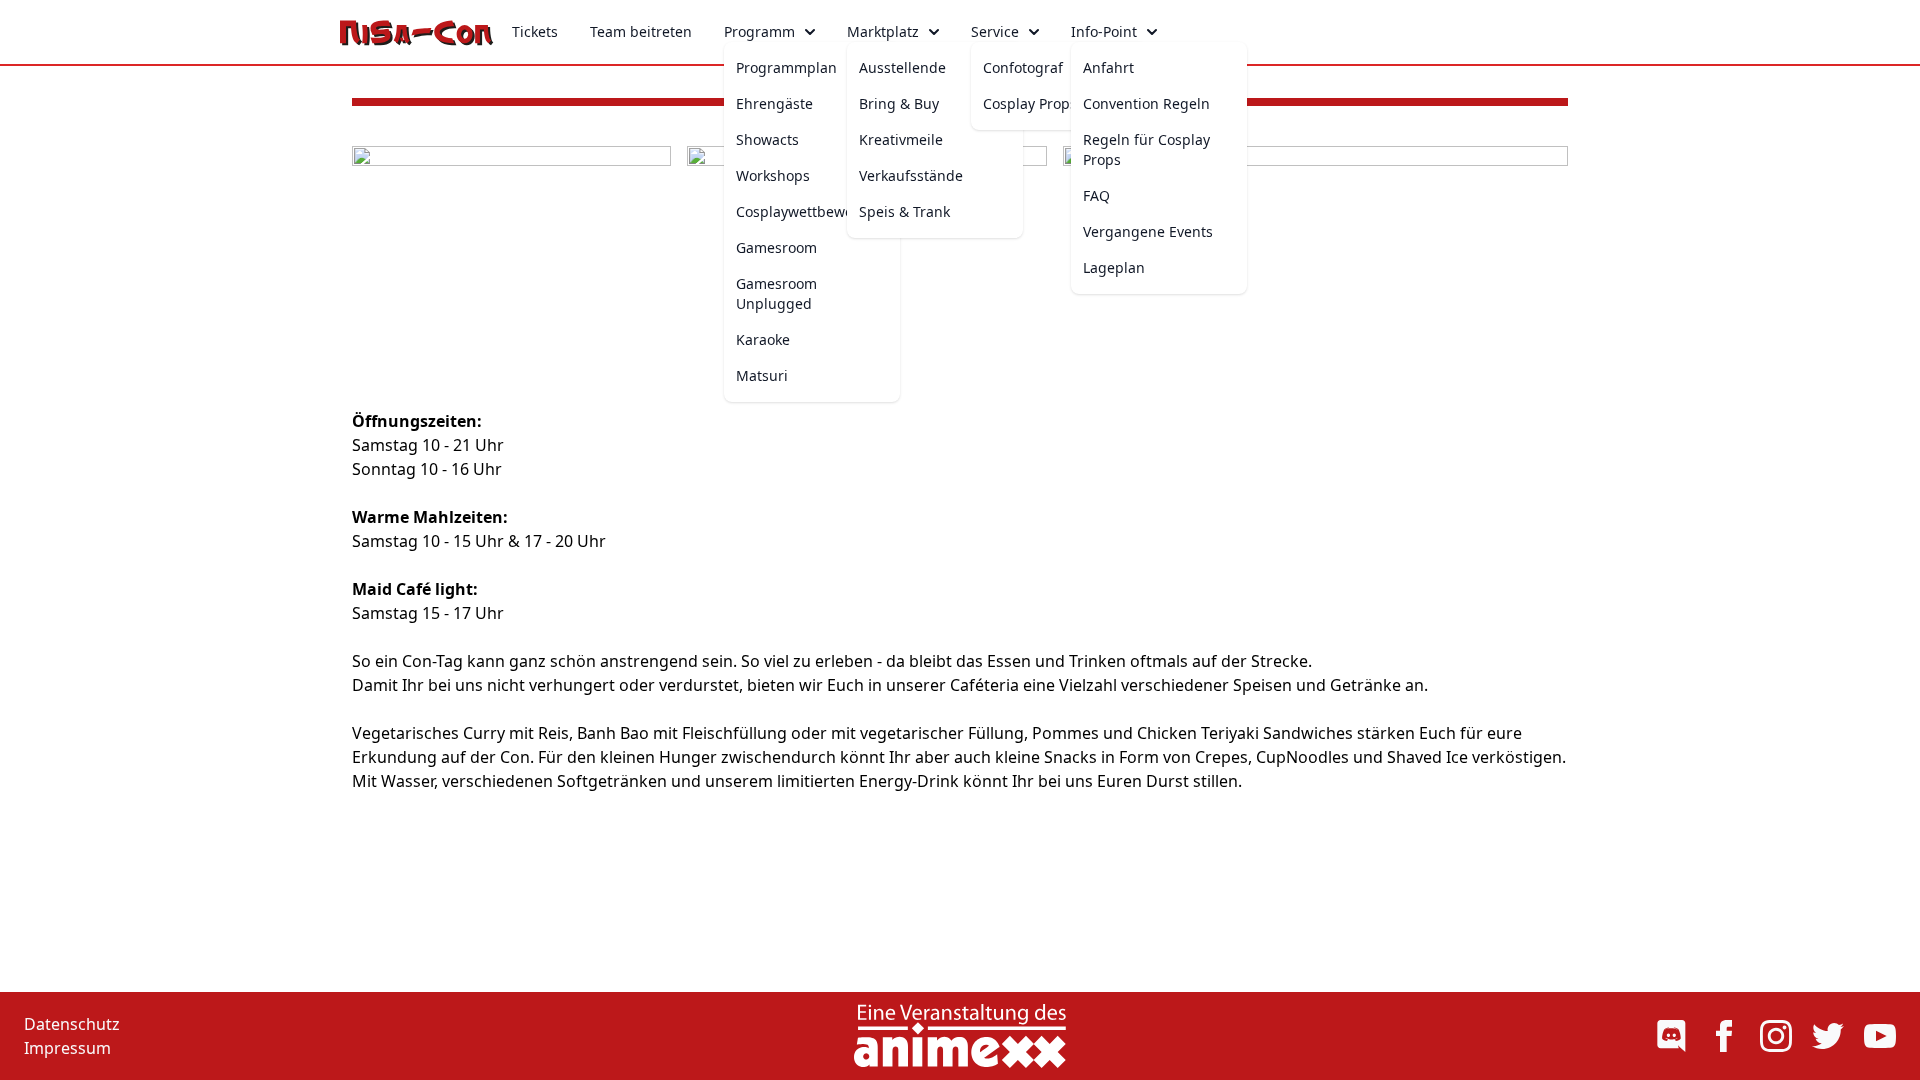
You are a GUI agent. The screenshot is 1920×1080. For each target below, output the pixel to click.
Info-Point (1104, 31)
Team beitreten (641, 31)
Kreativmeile (901, 139)
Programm (759, 31)
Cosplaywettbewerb (802, 211)
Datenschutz (72, 1024)
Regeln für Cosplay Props (1146, 149)
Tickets (535, 31)
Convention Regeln (1146, 103)
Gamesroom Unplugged (776, 293)
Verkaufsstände (911, 175)
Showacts (767, 139)
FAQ (1096, 195)
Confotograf (1023, 67)
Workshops (773, 175)
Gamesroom (776, 247)
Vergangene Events (1148, 231)
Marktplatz (883, 31)
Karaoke (763, 339)
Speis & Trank (904, 211)
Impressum (67, 1048)
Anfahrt (1108, 67)
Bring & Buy (899, 103)
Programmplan (786, 67)
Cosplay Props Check (1052, 103)
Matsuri (762, 375)
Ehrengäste (774, 103)
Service (995, 31)
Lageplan (1114, 267)
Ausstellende (902, 67)
